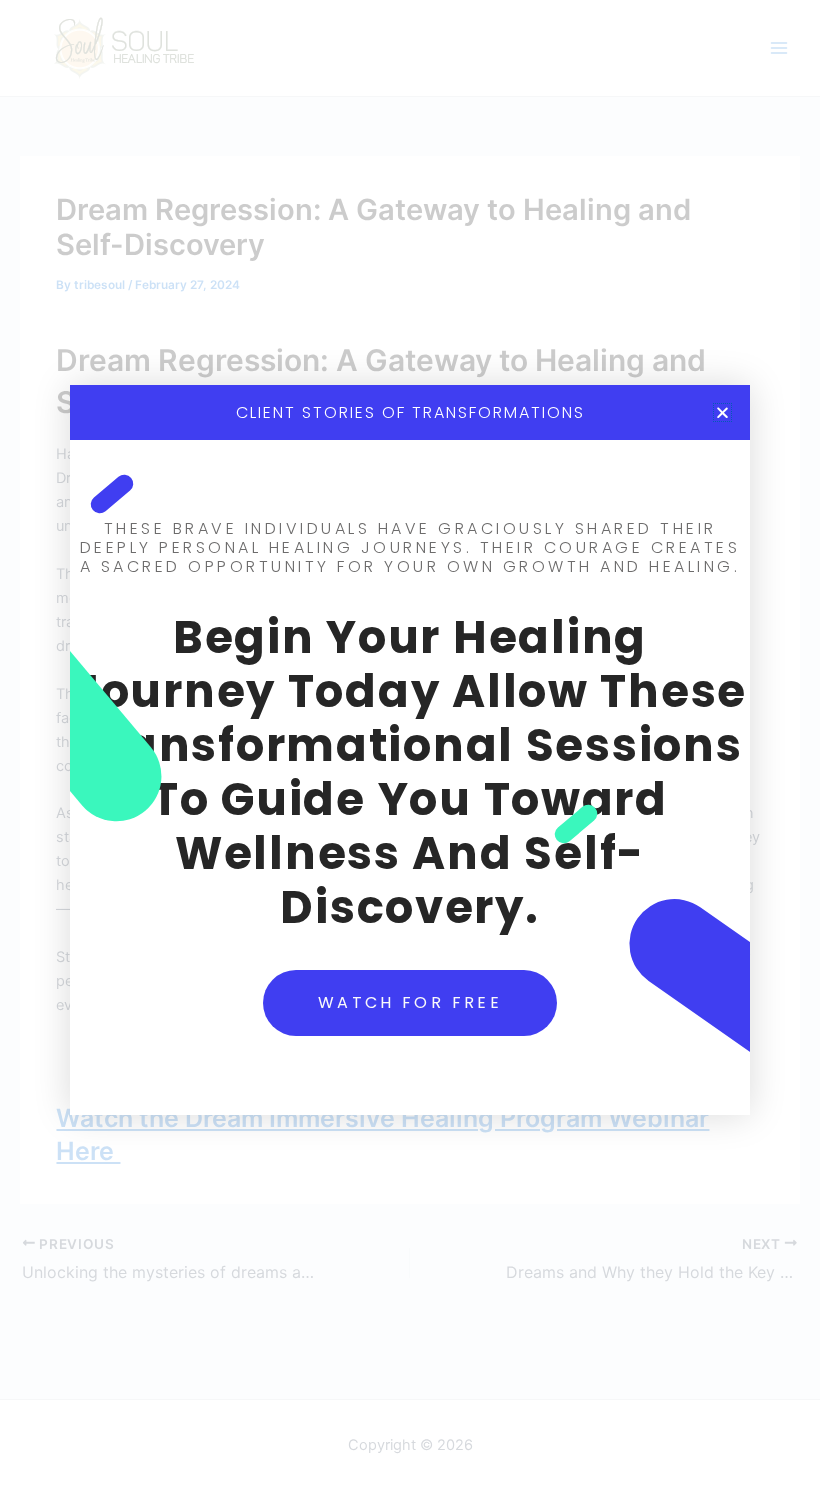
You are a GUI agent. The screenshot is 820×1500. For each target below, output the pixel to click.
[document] (410, 750)
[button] (722, 412)
